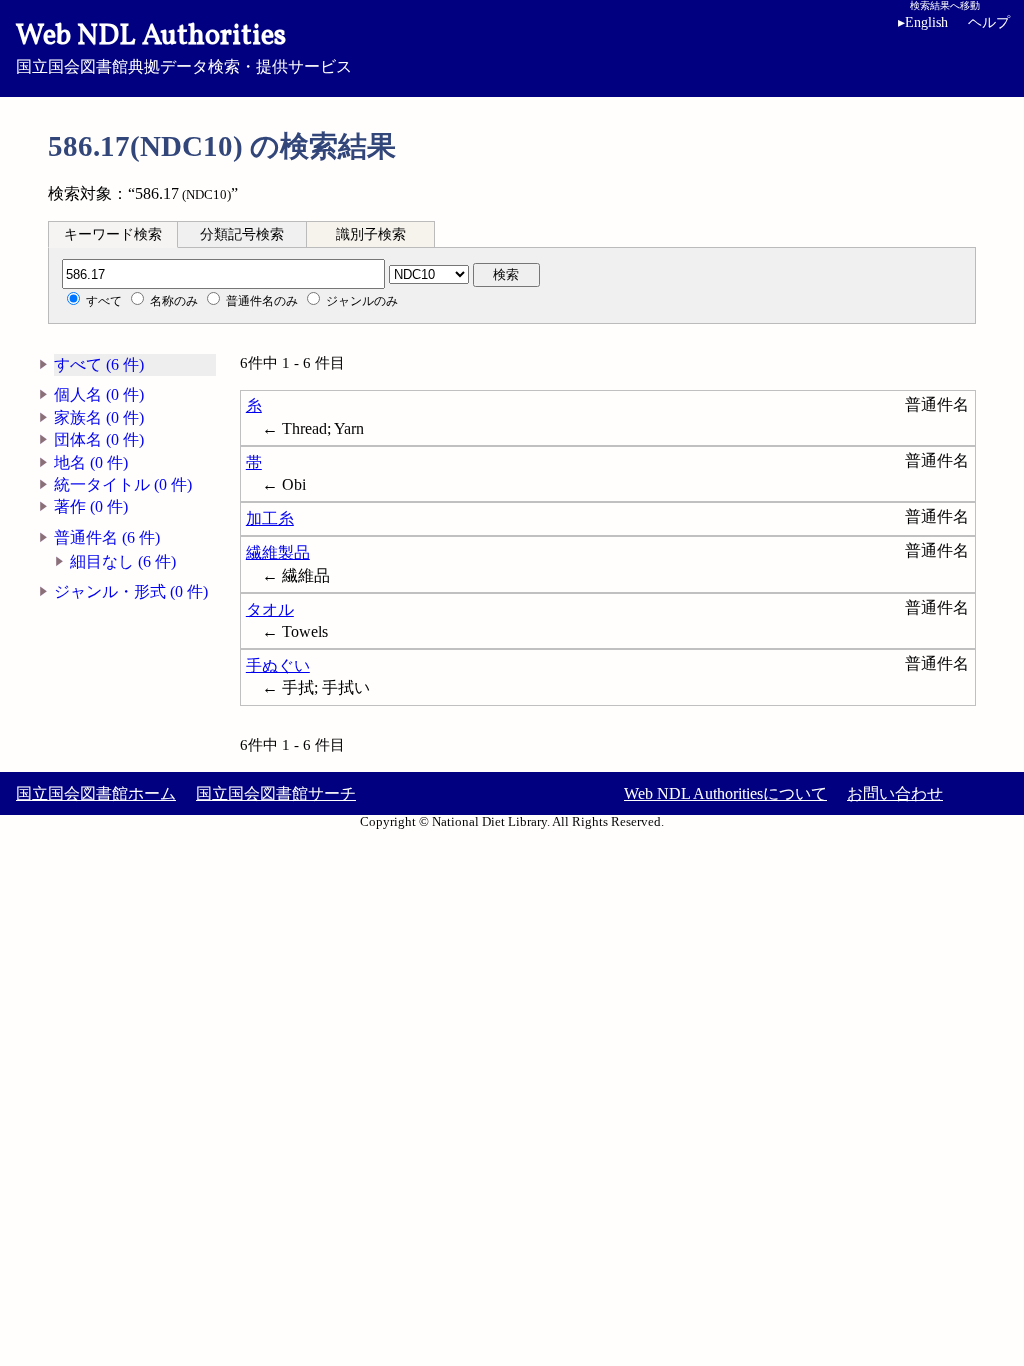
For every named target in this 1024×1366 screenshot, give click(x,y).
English (923, 22)
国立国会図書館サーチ (276, 793)
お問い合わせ (895, 793)
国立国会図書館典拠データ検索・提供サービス (184, 46)
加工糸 (270, 518)
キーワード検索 (113, 234)
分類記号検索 (242, 234)
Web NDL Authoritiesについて (725, 793)
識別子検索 (371, 234)
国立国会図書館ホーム (96, 793)
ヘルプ (989, 22)
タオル (270, 609)
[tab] (113, 234)
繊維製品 (278, 552)
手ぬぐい (278, 665)
